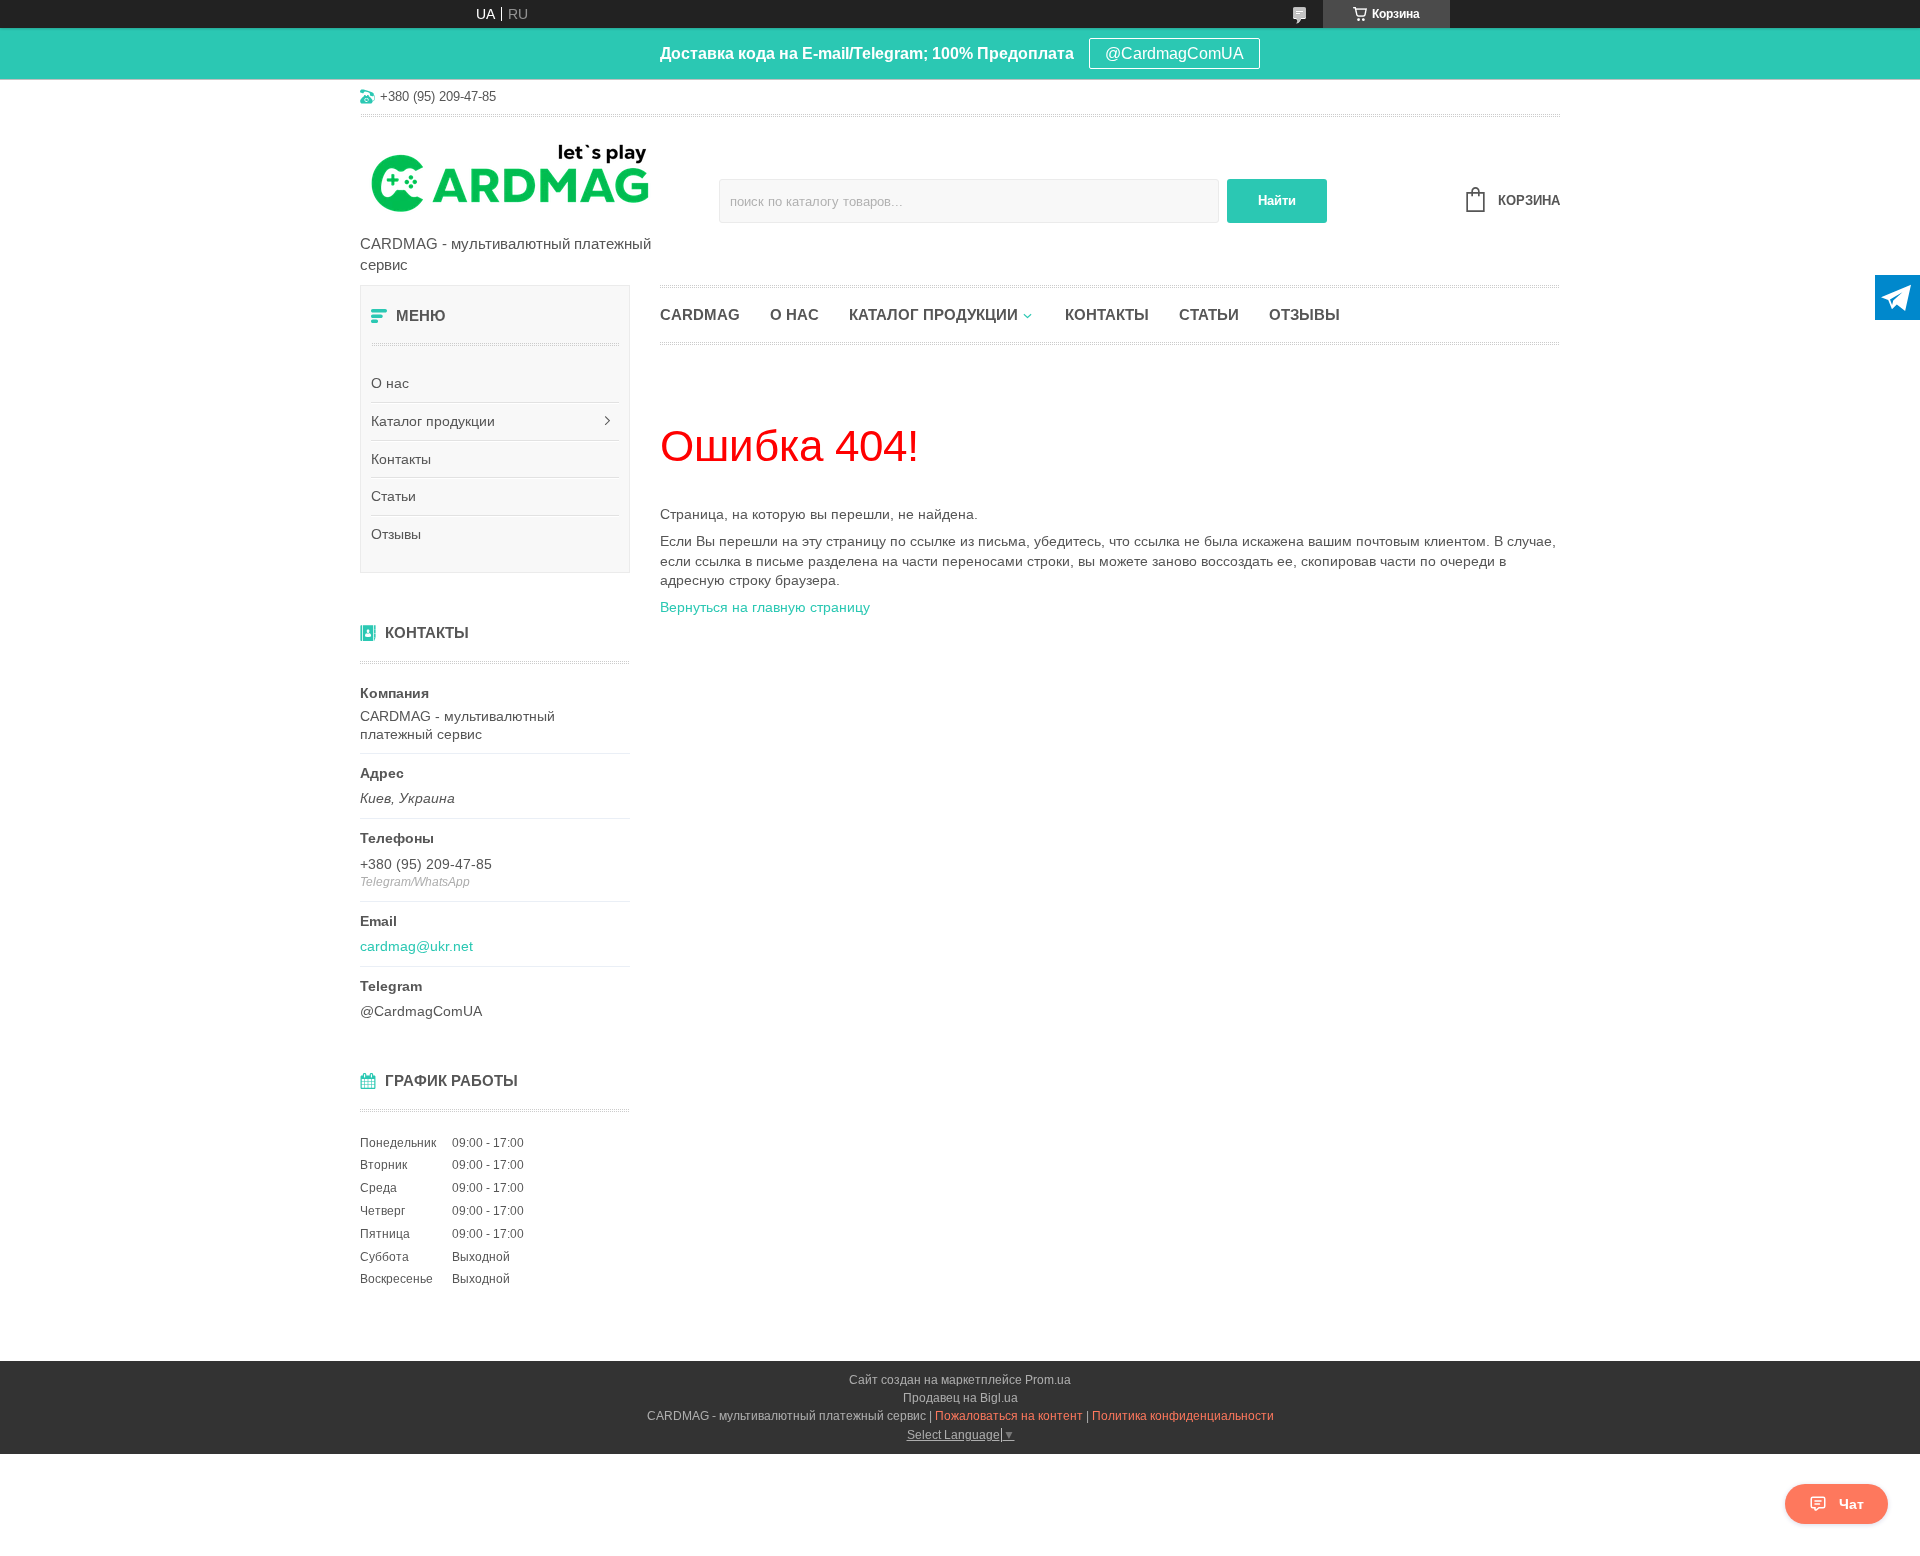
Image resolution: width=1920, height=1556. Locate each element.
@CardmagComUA (1174, 53)
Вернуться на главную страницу (765, 607)
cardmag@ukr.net (416, 946)
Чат (1851, 1504)
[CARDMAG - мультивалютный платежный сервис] (535, 177)
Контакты (401, 459)
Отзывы (396, 534)
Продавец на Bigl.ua (960, 1398)
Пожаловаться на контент (1009, 1416)
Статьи (393, 496)
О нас (390, 383)
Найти (1277, 200)
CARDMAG (700, 314)
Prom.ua (1048, 1380)
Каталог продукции (433, 421)
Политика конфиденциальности (1183, 1416)
